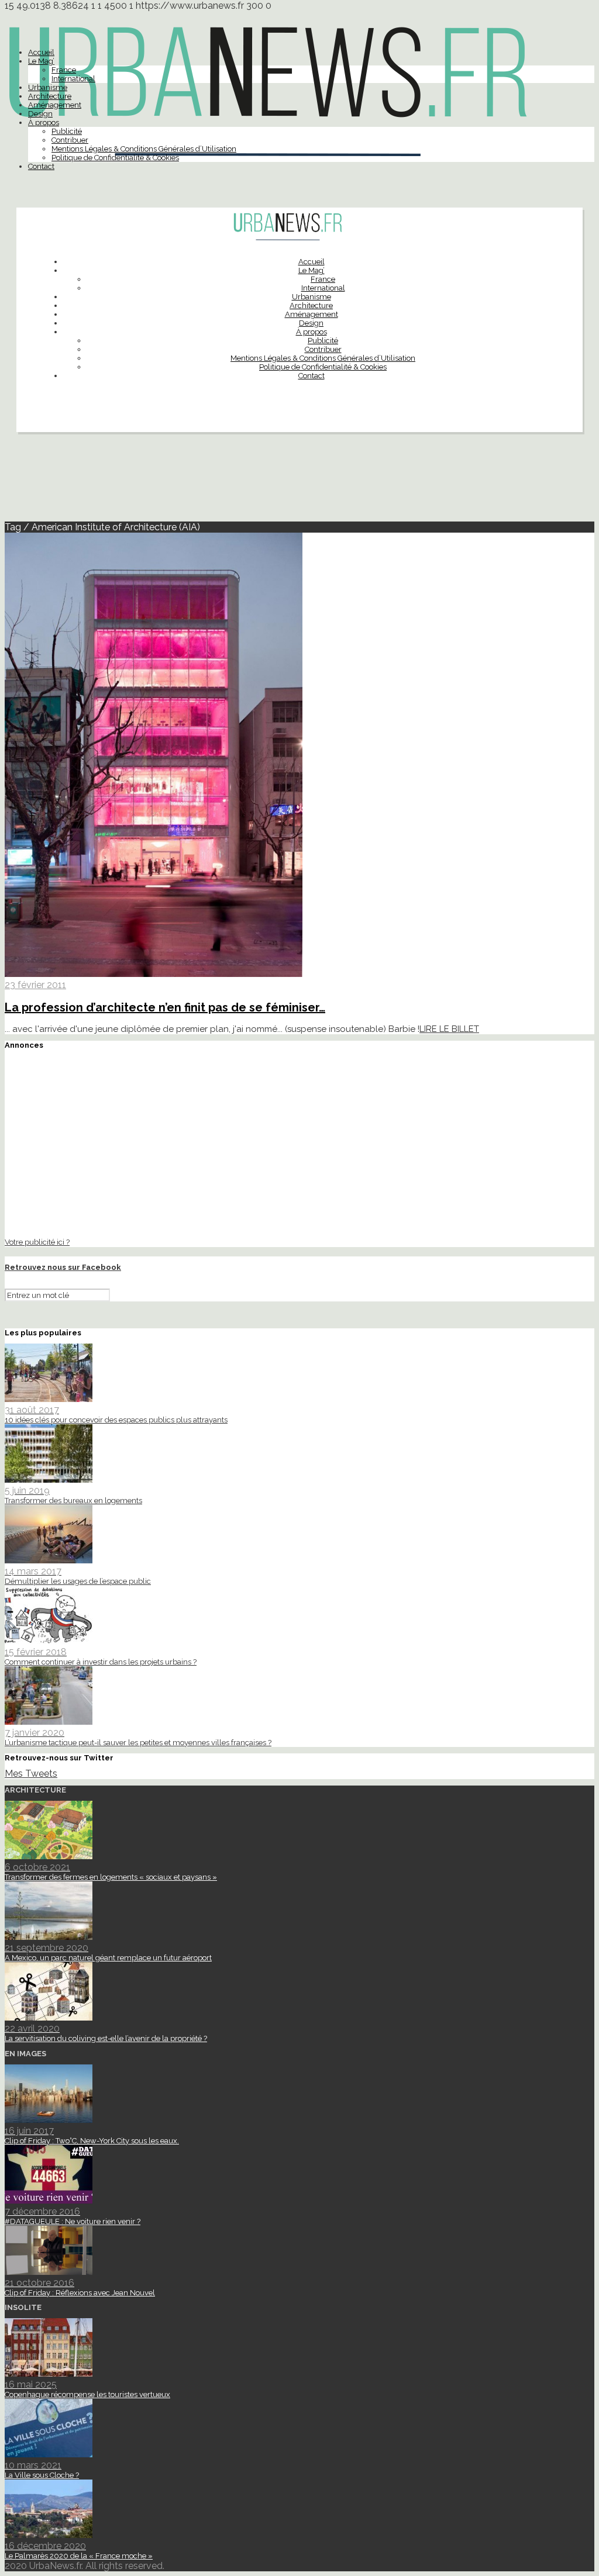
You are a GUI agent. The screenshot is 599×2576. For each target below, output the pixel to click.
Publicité (67, 131)
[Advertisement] (299, 482)
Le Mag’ (41, 61)
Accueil (41, 52)
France (64, 70)
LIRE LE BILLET (449, 1029)
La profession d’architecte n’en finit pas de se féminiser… (165, 1007)
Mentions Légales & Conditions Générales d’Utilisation (144, 149)
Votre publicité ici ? (37, 1242)
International (73, 79)
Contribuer (70, 140)
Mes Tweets (31, 1774)
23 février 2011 (35, 985)
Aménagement (55, 105)
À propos (44, 122)
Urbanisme (48, 87)
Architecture (50, 96)
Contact (41, 166)
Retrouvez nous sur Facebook (63, 1267)
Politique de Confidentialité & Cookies (115, 158)
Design (40, 114)
